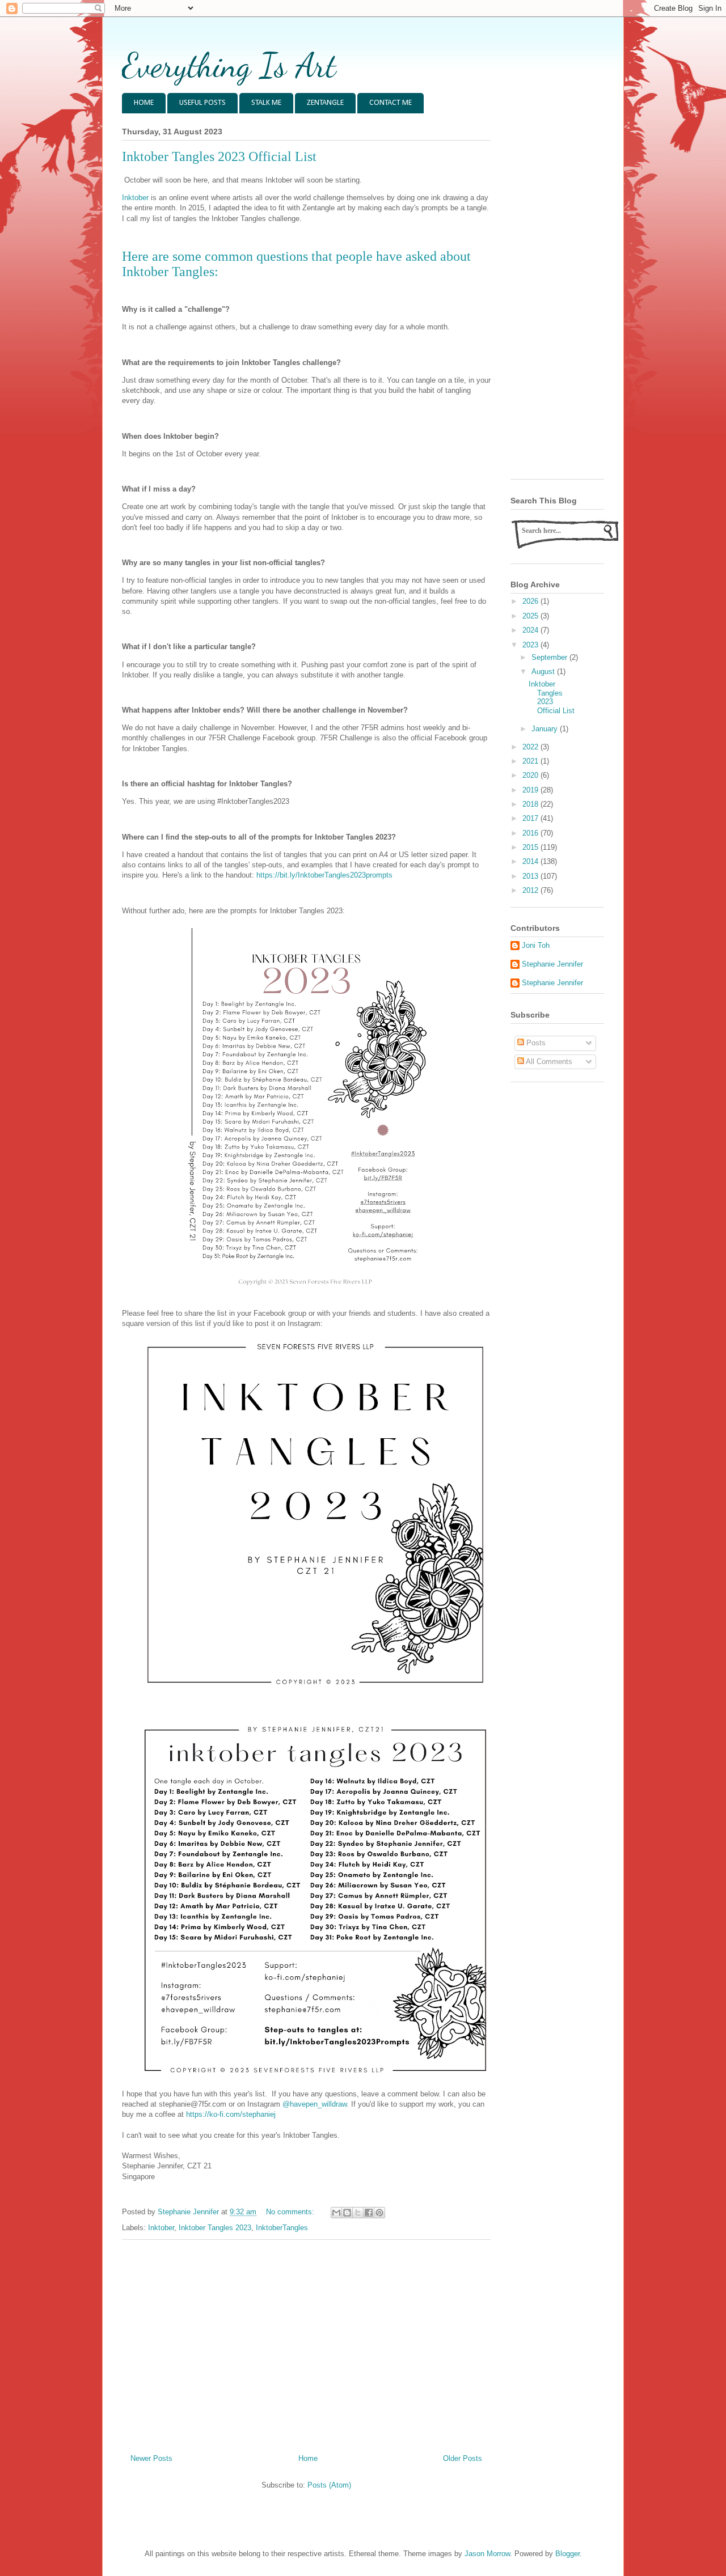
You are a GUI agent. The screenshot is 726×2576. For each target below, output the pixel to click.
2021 (531, 761)
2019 (531, 790)
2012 (531, 890)
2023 (531, 645)
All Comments (548, 1062)
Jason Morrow (487, 2554)
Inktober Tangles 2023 (215, 2228)
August (544, 671)
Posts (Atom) (329, 2485)
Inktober (135, 198)
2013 (531, 876)
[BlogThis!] (347, 2213)
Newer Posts (151, 2458)
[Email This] (336, 2213)
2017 (531, 818)
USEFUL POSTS (202, 103)
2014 (531, 861)
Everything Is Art (229, 65)
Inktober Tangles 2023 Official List (219, 156)
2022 (531, 747)
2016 (531, 833)
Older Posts (463, 2458)
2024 (531, 630)
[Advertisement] (306, 2342)
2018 (531, 804)
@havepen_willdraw (315, 2104)
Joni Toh (536, 945)
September (550, 657)
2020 (531, 775)
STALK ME (266, 103)
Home (308, 2458)
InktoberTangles (282, 2228)
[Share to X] (358, 2213)
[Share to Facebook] (369, 2213)
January (546, 729)
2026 (531, 601)
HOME (144, 103)
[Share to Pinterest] (379, 2213)
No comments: (291, 2212)
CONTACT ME (391, 103)
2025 (531, 616)
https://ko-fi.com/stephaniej (231, 2114)
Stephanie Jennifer (552, 964)
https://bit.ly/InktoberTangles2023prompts (324, 875)
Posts (535, 1043)
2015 (531, 847)
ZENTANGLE (325, 103)
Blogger (567, 2554)
